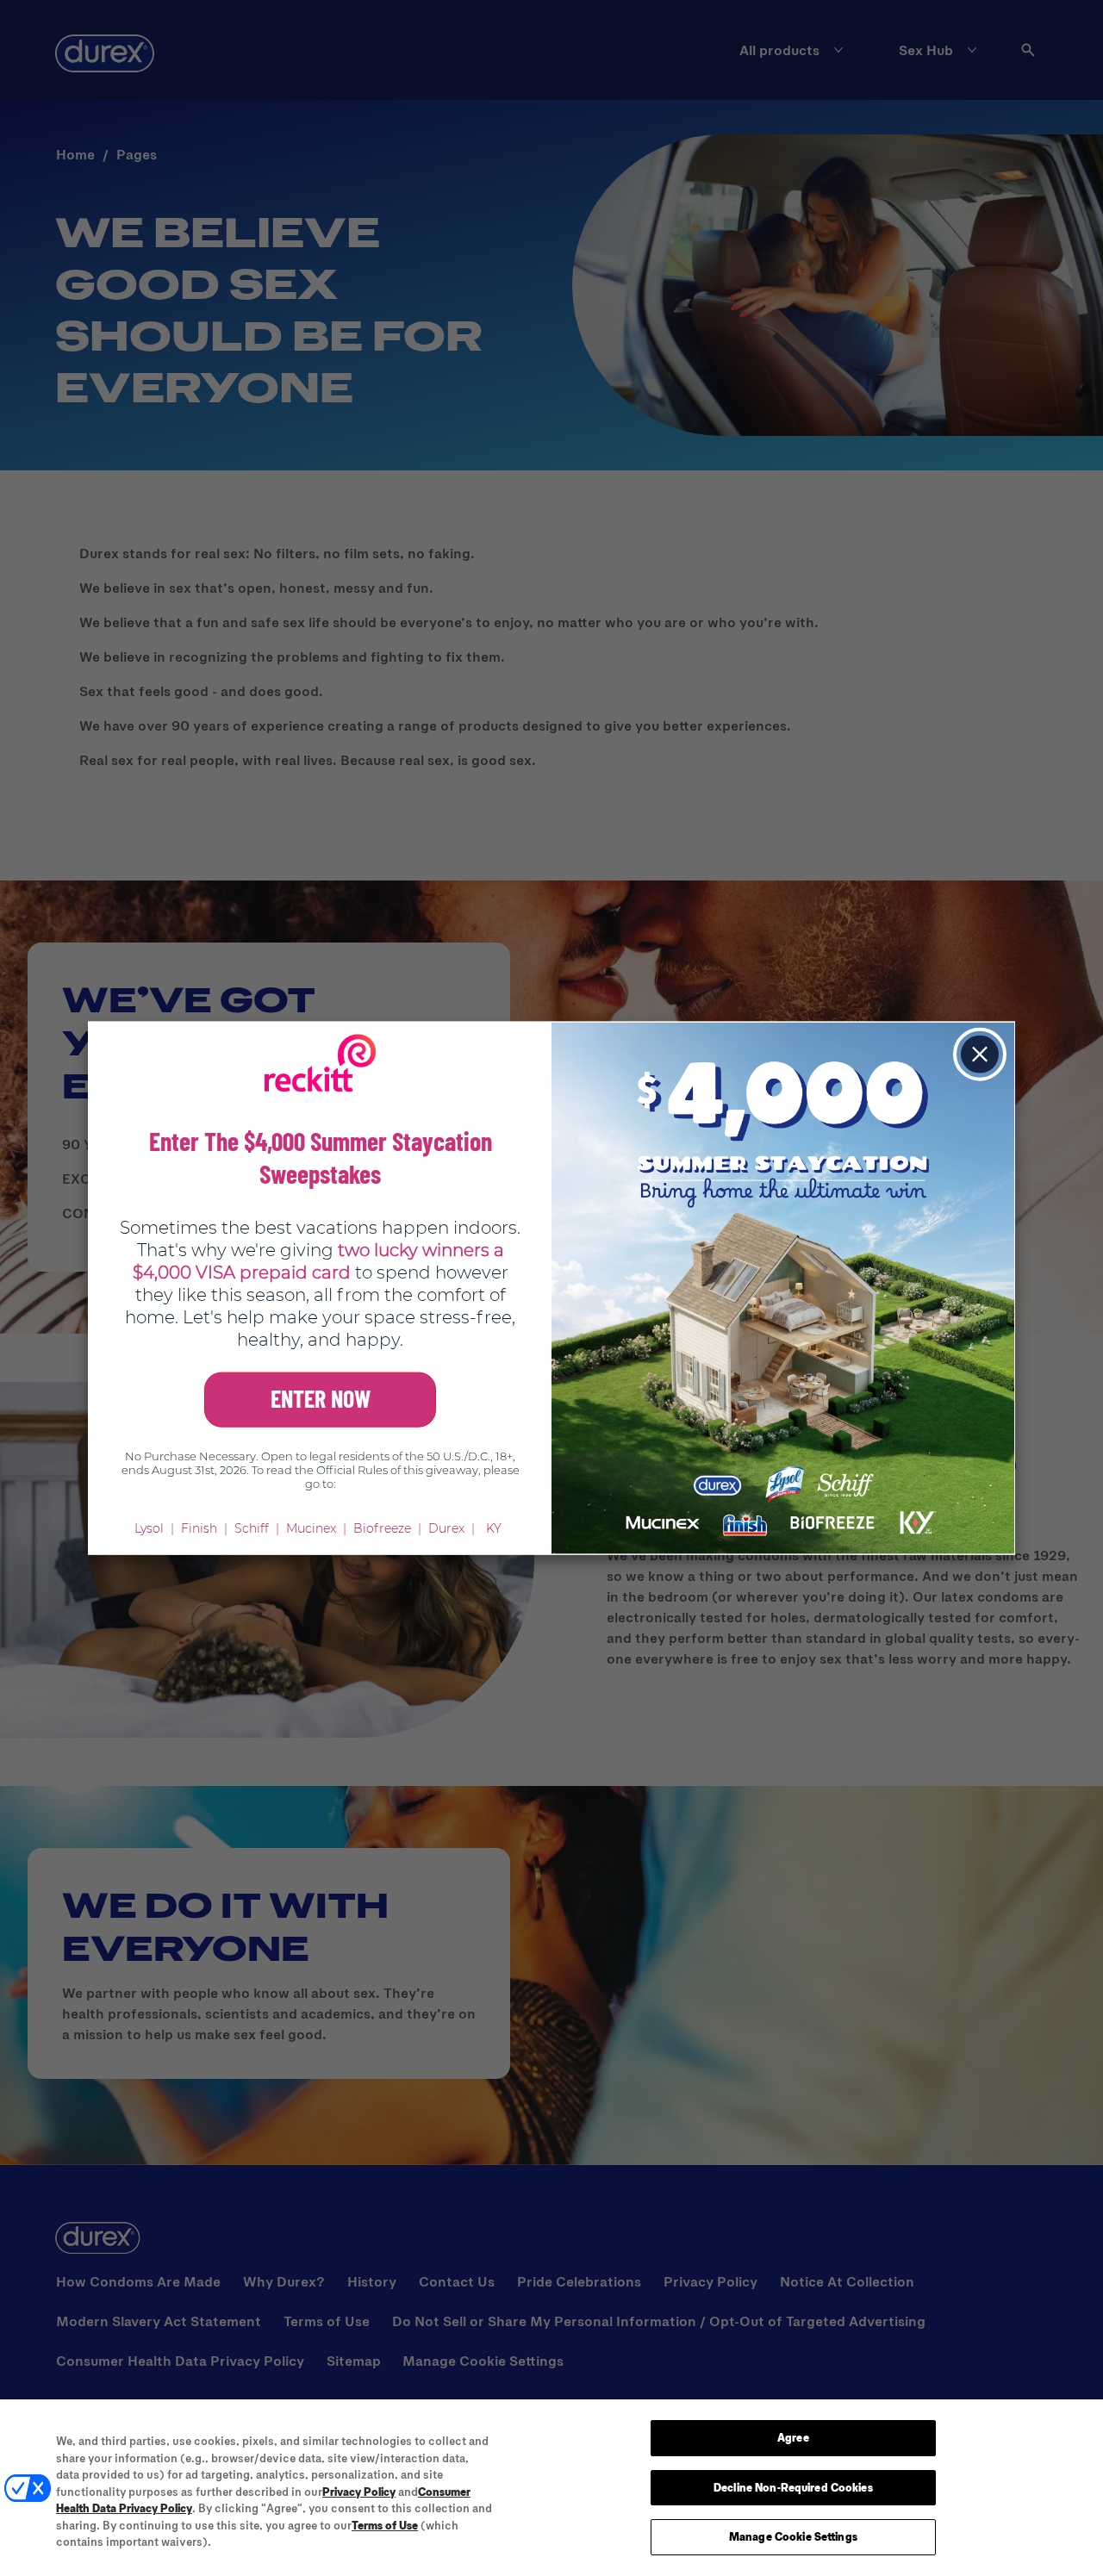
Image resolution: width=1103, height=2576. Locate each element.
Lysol (149, 1528)
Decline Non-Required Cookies (793, 2487)
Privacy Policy (359, 2492)
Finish (199, 1528)
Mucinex (311, 1528)
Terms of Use (385, 2525)
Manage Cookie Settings (793, 2536)
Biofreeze (382, 1528)
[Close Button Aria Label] (980, 1055)
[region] (551, 2488)
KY (494, 1528)
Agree (793, 2437)
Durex (446, 1528)
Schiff (252, 1528)
